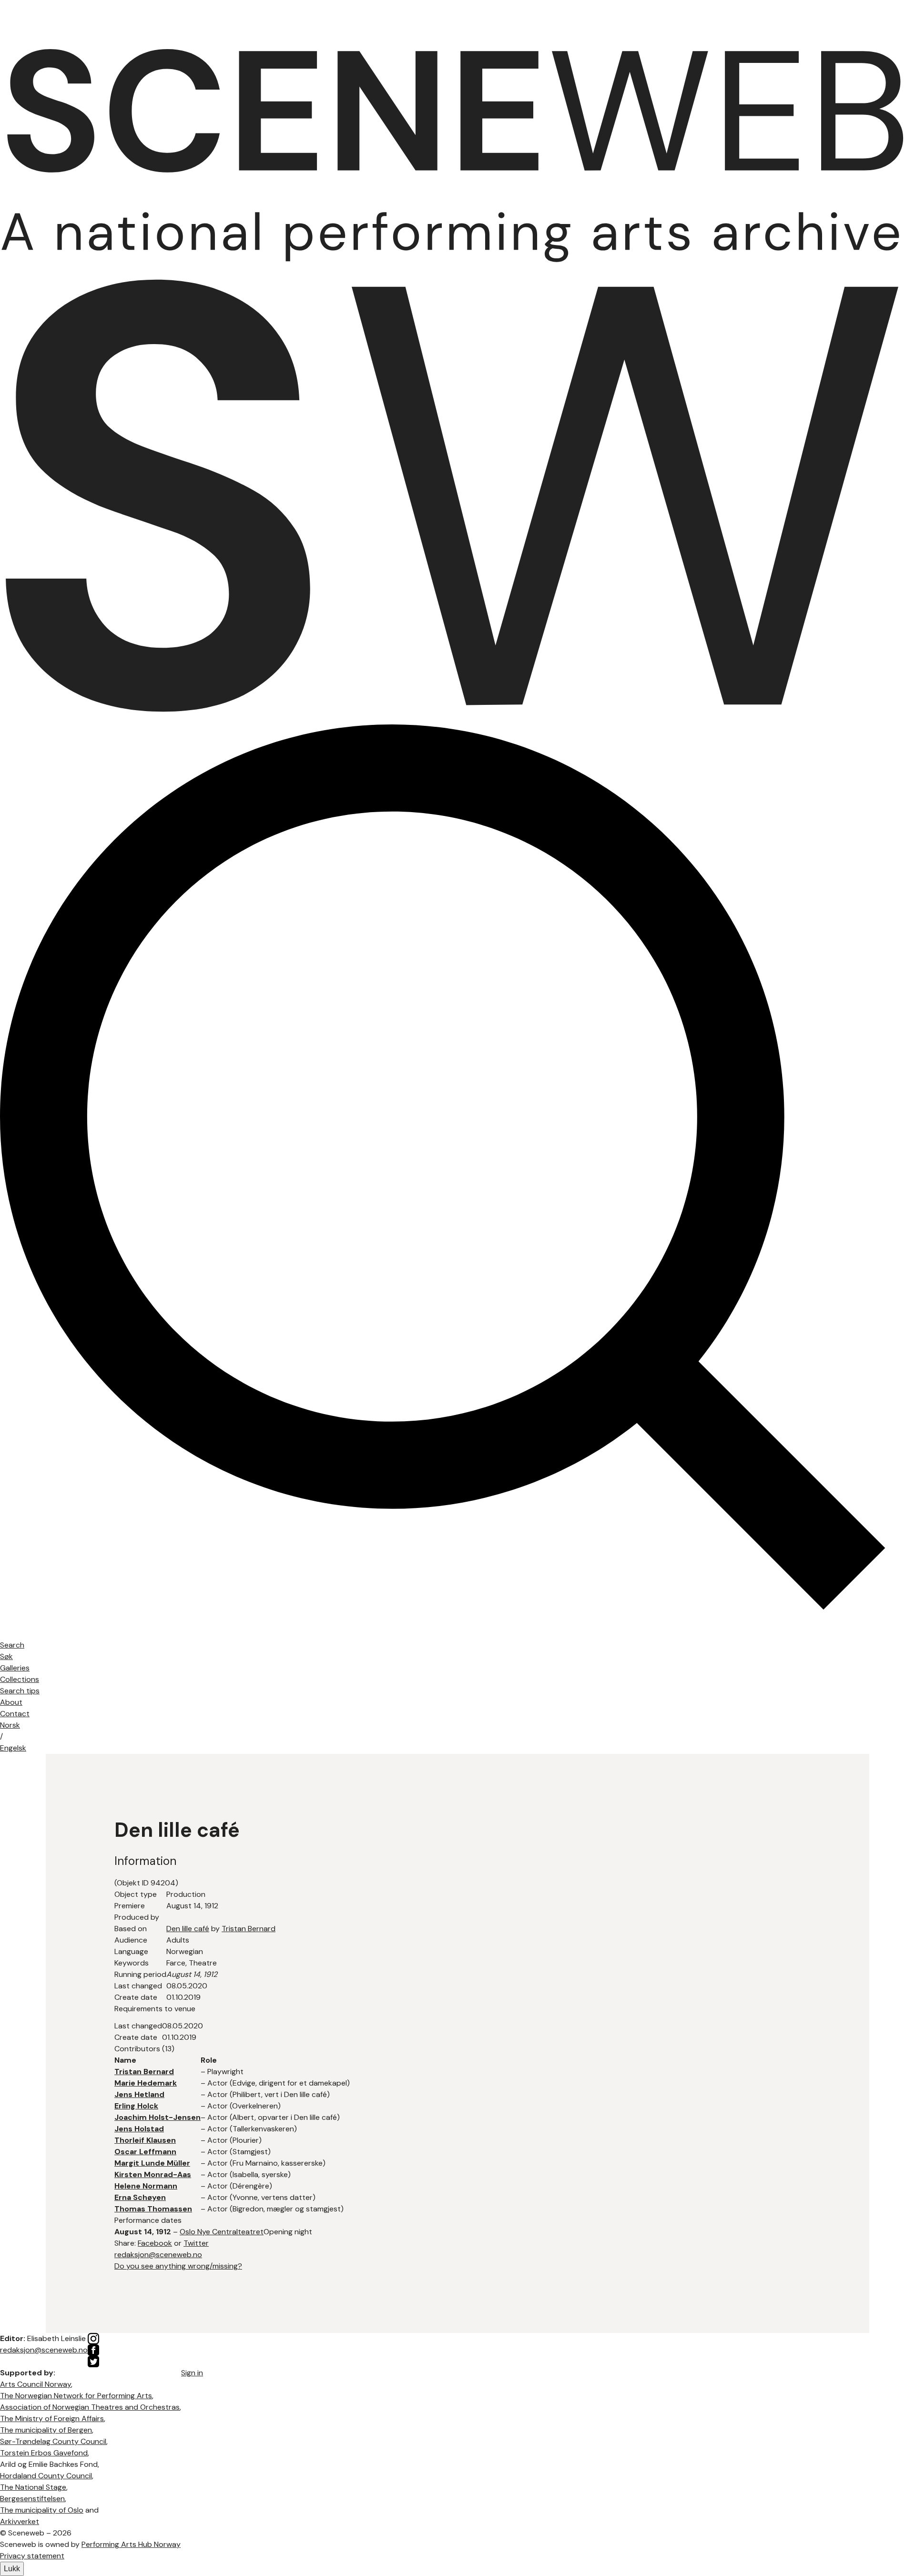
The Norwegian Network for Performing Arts (76, 2396)
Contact (15, 1714)
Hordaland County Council (46, 2476)
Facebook (155, 2243)
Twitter (196, 2243)
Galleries (15, 1668)
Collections (20, 1679)
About (11, 1702)
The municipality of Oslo (42, 2510)
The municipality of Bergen (46, 2430)
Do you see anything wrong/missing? (178, 2266)
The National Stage (33, 2487)
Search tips (20, 1691)
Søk (6, 1656)
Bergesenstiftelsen (32, 2499)
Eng (13, 1748)
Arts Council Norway (36, 2384)
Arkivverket (20, 2521)
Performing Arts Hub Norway (131, 2544)
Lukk (12, 2569)
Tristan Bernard (249, 1929)
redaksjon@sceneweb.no (158, 2255)
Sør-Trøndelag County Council (53, 2441)
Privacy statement (32, 2556)
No (10, 1725)
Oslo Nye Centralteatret (222, 2232)
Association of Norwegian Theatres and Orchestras (90, 2407)
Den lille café (188, 1929)
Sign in (192, 2373)
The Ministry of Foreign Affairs (52, 2418)
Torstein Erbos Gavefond (44, 2453)
